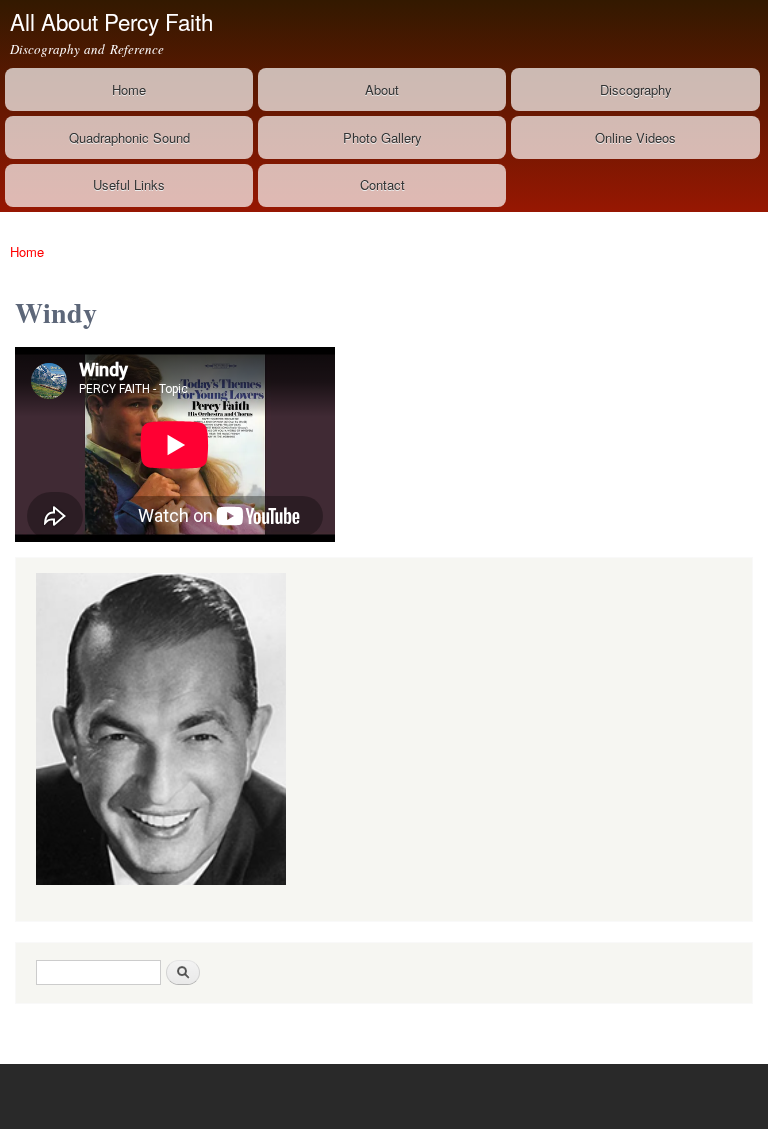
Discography (636, 89)
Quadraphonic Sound (129, 137)
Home (129, 89)
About (382, 89)
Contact (382, 184)
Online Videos (635, 137)
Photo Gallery (382, 137)
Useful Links (129, 184)
